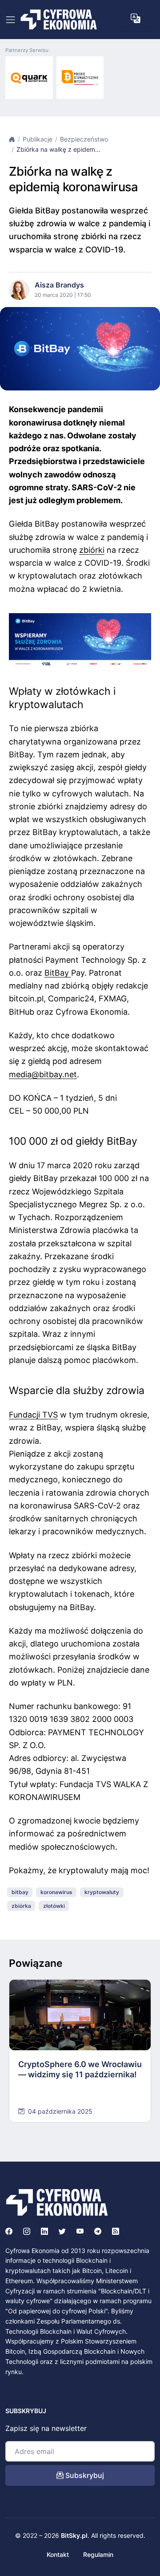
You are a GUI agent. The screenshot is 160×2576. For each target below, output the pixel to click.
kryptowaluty (102, 1892)
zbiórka (21, 1906)
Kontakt (58, 2554)
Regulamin (98, 2554)
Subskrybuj (84, 2475)
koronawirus (56, 1892)
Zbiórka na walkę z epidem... (58, 149)
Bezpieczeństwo (84, 139)
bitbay (20, 1892)
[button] (135, 18)
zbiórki (92, 550)
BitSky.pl (74, 2535)
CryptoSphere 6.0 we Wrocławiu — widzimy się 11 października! (80, 2069)
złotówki (54, 1906)
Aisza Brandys (59, 285)
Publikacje (38, 139)
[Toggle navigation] (10, 20)
